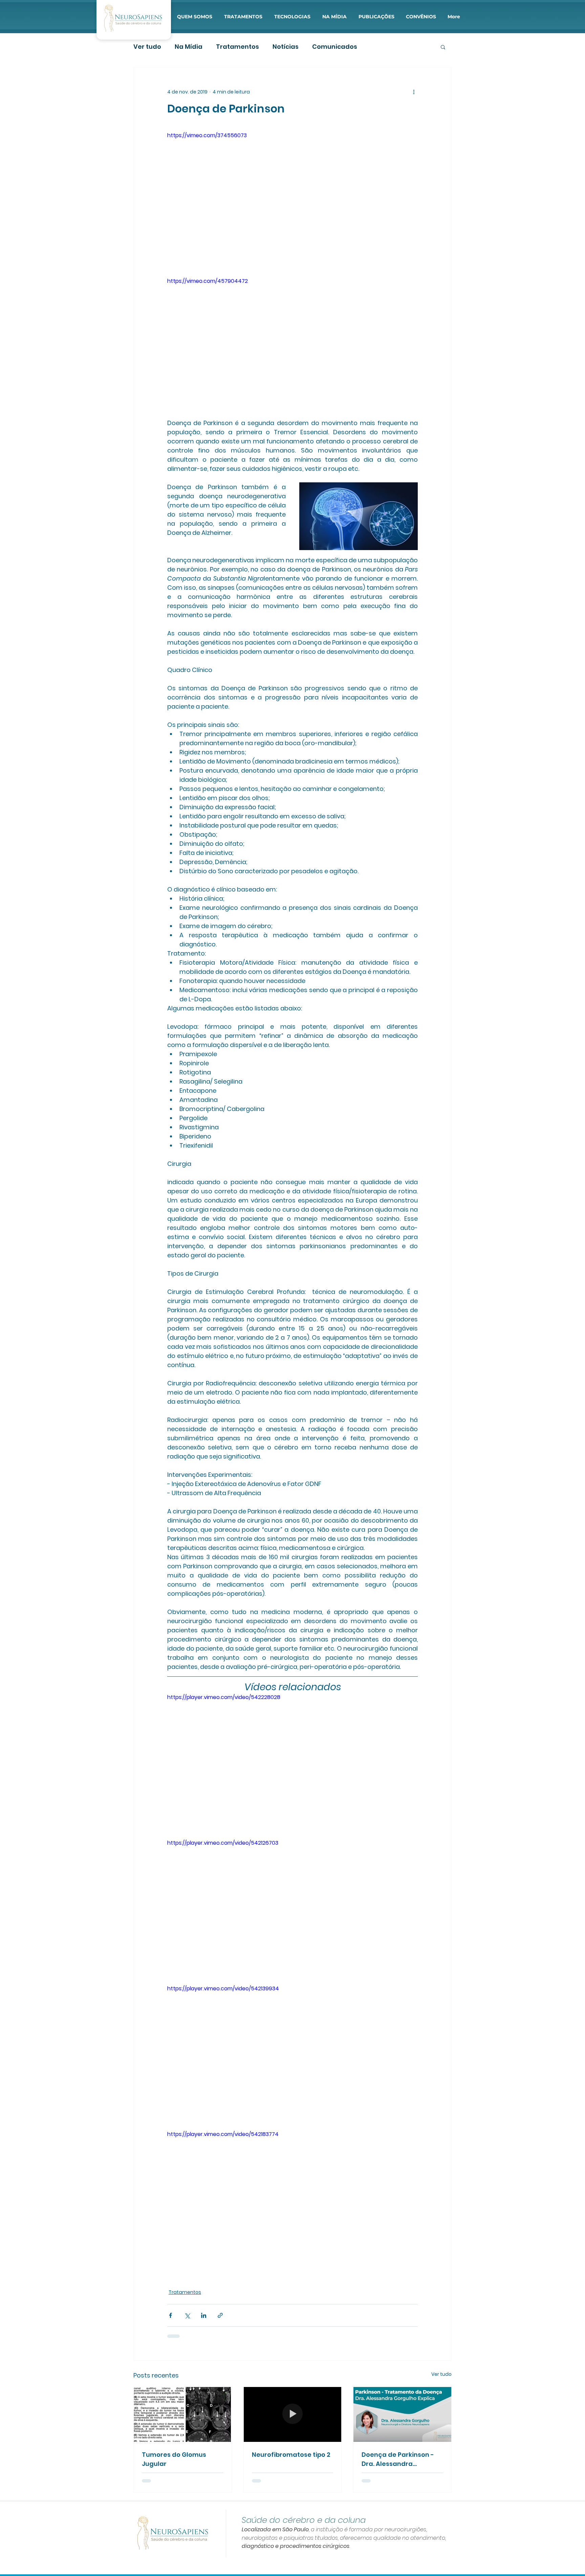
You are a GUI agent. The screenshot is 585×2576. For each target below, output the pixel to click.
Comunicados (335, 47)
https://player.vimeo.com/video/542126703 (223, 1843)
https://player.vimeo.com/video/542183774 (223, 2134)
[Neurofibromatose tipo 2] (293, 2414)
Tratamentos (237, 47)
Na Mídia (189, 47)
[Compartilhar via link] (220, 2315)
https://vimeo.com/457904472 (208, 281)
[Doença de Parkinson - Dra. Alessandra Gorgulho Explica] (402, 2414)
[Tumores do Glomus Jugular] (183, 2414)
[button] (194, 17)
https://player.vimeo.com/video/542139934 (223, 1988)
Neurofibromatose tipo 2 (291, 2455)
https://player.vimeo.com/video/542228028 (224, 1697)
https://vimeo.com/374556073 (207, 135)
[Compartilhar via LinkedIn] (204, 2315)
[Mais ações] (414, 92)
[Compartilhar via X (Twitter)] (187, 2315)
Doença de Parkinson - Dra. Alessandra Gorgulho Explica (398, 2459)
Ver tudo (147, 47)
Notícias (286, 47)
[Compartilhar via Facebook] (170, 2315)
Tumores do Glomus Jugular (174, 2459)
